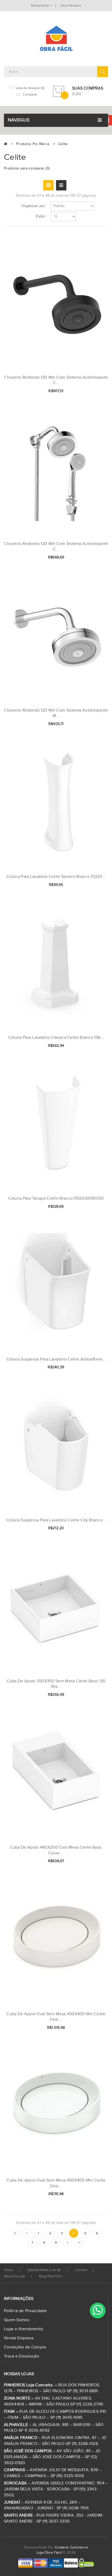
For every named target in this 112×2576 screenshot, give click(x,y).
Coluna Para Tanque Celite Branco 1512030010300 (56, 1198)
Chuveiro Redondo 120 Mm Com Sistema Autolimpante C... (56, 380)
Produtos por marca (33, 144)
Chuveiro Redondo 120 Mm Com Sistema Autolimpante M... (56, 713)
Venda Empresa (19, 2338)
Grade (48, 185)
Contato (81, 2270)
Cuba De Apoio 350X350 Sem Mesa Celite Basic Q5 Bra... (56, 1684)
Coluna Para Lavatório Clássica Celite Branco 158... (56, 1038)
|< (15, 2233)
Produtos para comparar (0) (27, 168)
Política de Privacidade (25, 2311)
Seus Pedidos (71, 5)
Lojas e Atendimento (24, 2329)
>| (79, 2243)
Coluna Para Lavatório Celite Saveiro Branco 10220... (56, 877)
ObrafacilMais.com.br (44, 2270)
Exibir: (41, 216)
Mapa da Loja (14, 2276)
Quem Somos (17, 2320)
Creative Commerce (71, 2547)
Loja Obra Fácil (49, 2553)
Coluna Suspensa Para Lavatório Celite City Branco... (56, 1520)
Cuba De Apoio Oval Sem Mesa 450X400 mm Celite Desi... (56, 2017)
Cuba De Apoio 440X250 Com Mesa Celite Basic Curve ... (56, 1850)
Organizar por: (34, 206)
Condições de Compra (25, 2347)
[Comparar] (96, 391)
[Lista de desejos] (87, 391)
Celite (63, 144)
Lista (61, 185)
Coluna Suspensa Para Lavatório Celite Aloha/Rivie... (56, 1359)
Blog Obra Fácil (51, 2276)
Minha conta (40, 5)
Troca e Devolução (21, 2356)
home (8, 2270)
